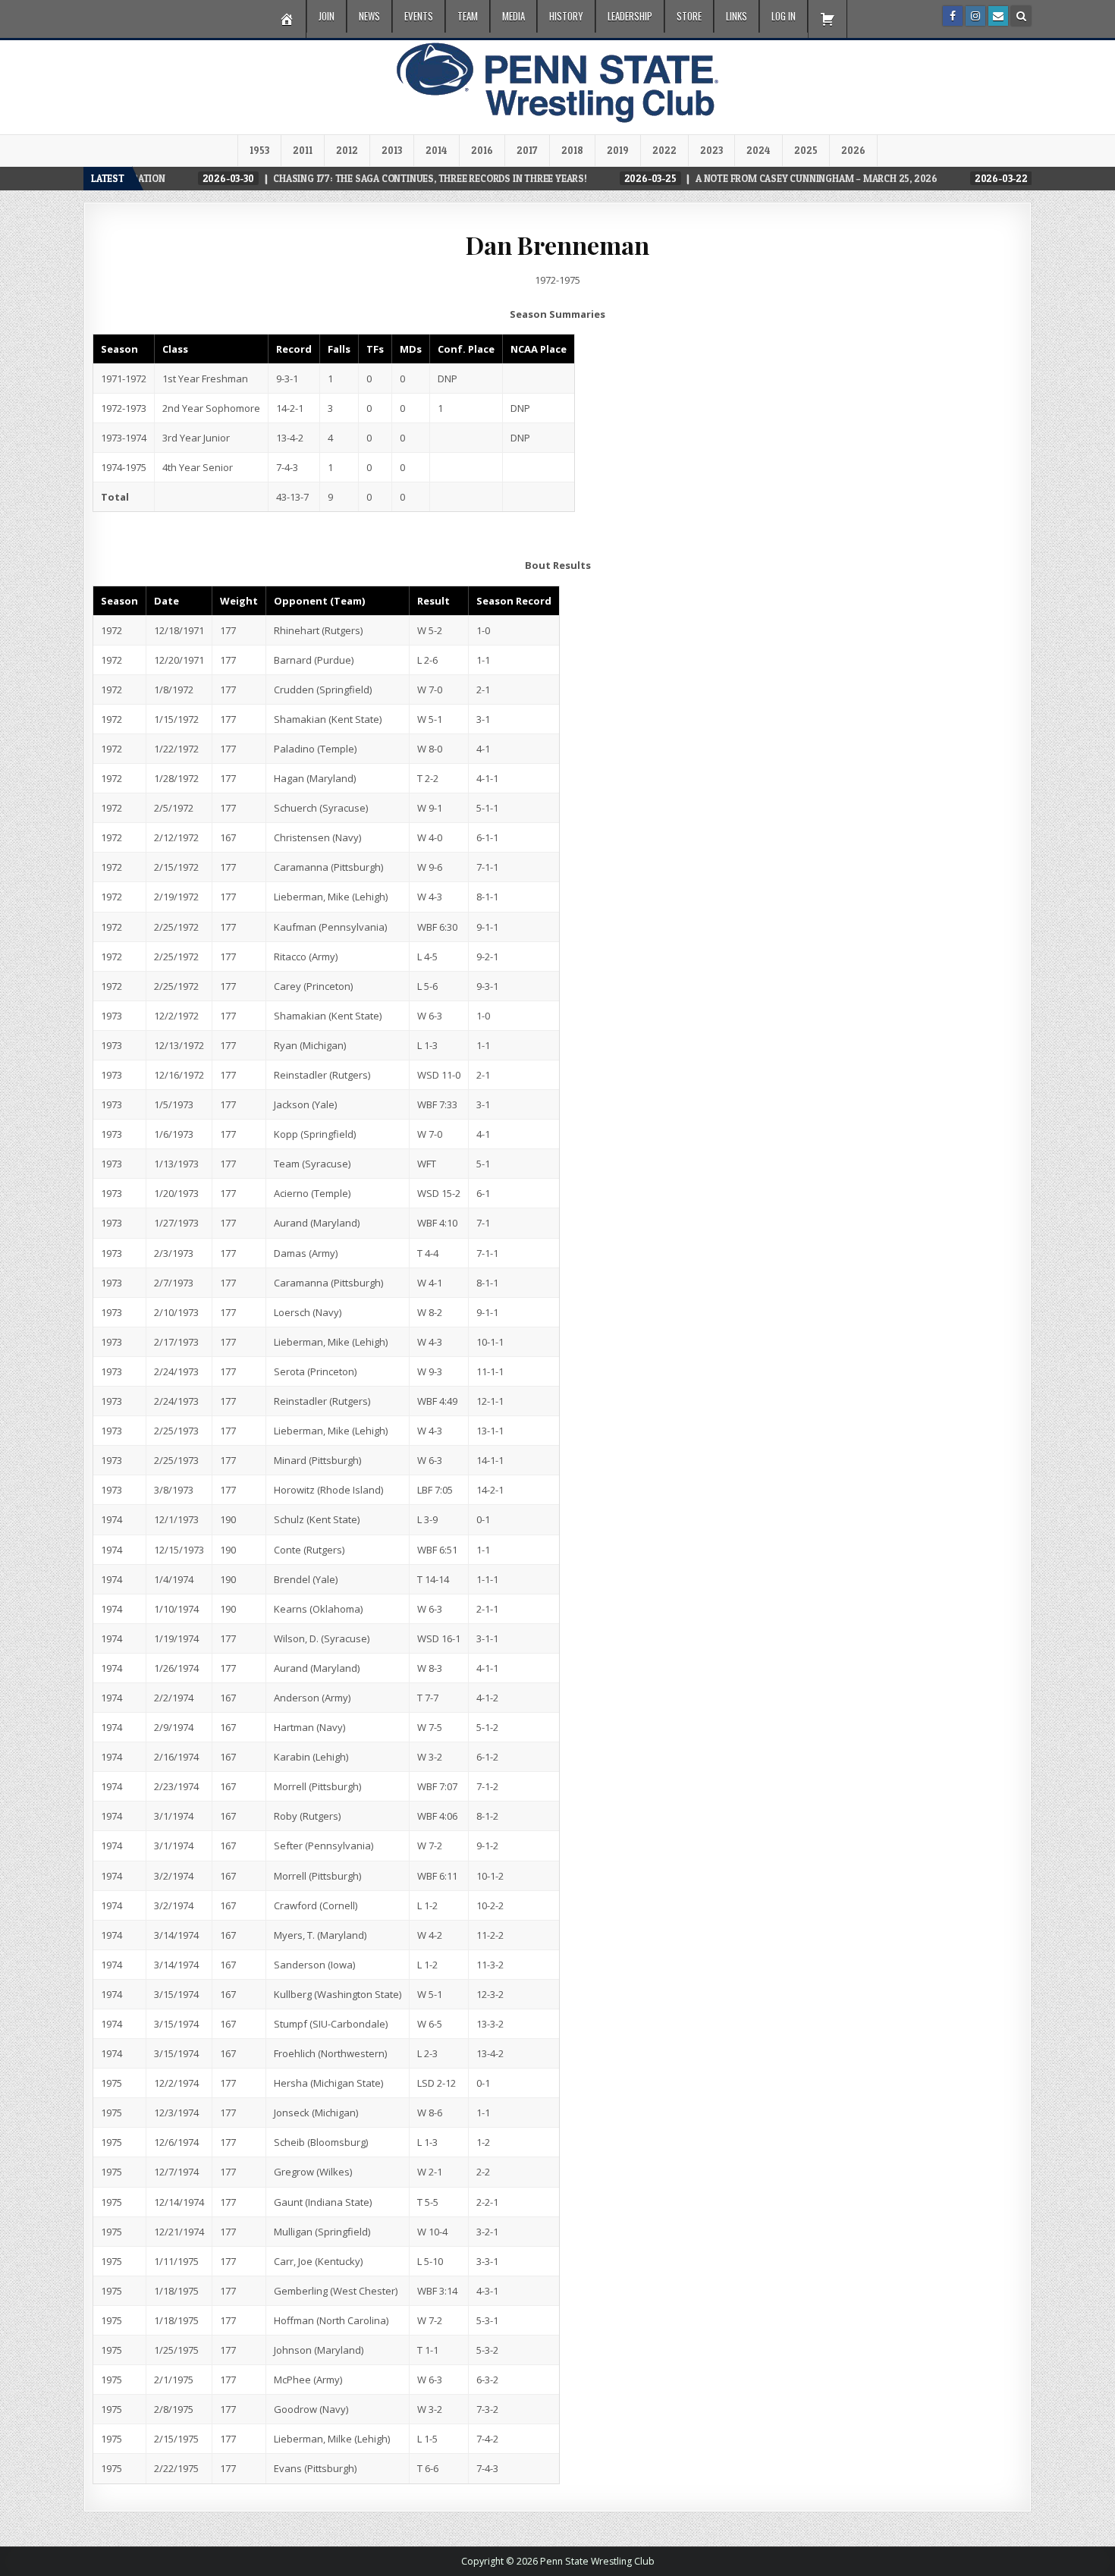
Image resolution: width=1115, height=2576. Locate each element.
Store (689, 16)
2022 (664, 150)
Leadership (630, 16)
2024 (759, 150)
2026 (853, 150)
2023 (711, 150)
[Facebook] (953, 16)
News (369, 16)
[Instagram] (975, 16)
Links (737, 16)
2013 (392, 150)
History (566, 16)
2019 (618, 150)
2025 (806, 150)
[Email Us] (998, 16)
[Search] (1021, 16)
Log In (784, 16)
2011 (303, 150)
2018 (572, 150)
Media (514, 16)
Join (327, 16)
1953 (259, 150)
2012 (347, 150)
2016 (482, 150)
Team (468, 16)
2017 (527, 150)
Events (419, 16)
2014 (437, 150)
